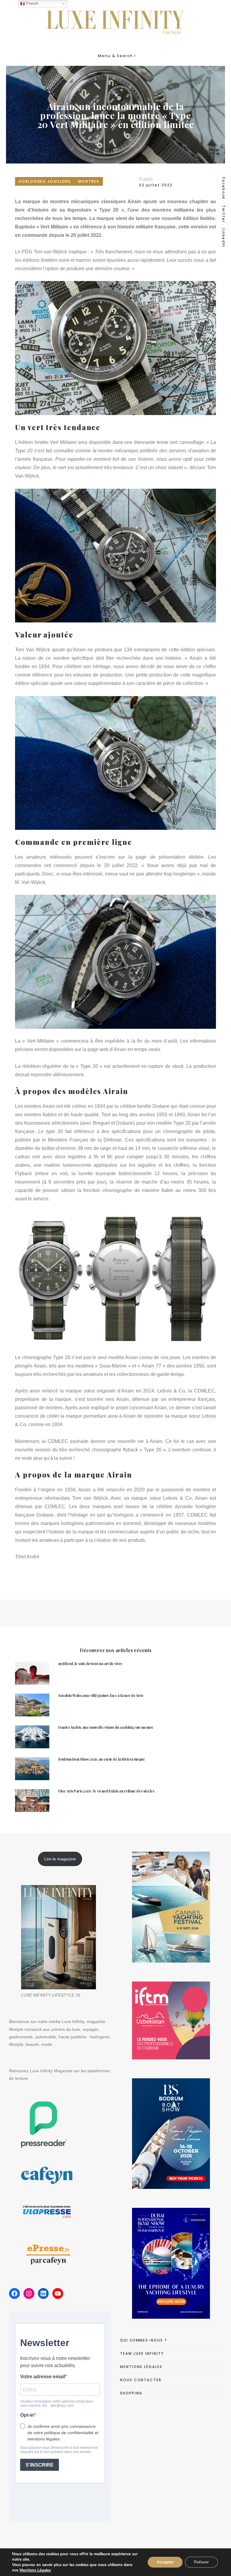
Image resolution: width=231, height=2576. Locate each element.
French (32, 3)
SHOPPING (131, 2393)
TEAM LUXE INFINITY (142, 2353)
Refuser (201, 2562)
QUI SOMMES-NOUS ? (144, 2340)
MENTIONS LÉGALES (141, 2367)
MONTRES (89, 181)
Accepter (165, 2562)
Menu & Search (115, 56)
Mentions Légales (35, 2570)
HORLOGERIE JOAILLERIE (45, 181)
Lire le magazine (60, 1859)
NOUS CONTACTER (141, 2380)
